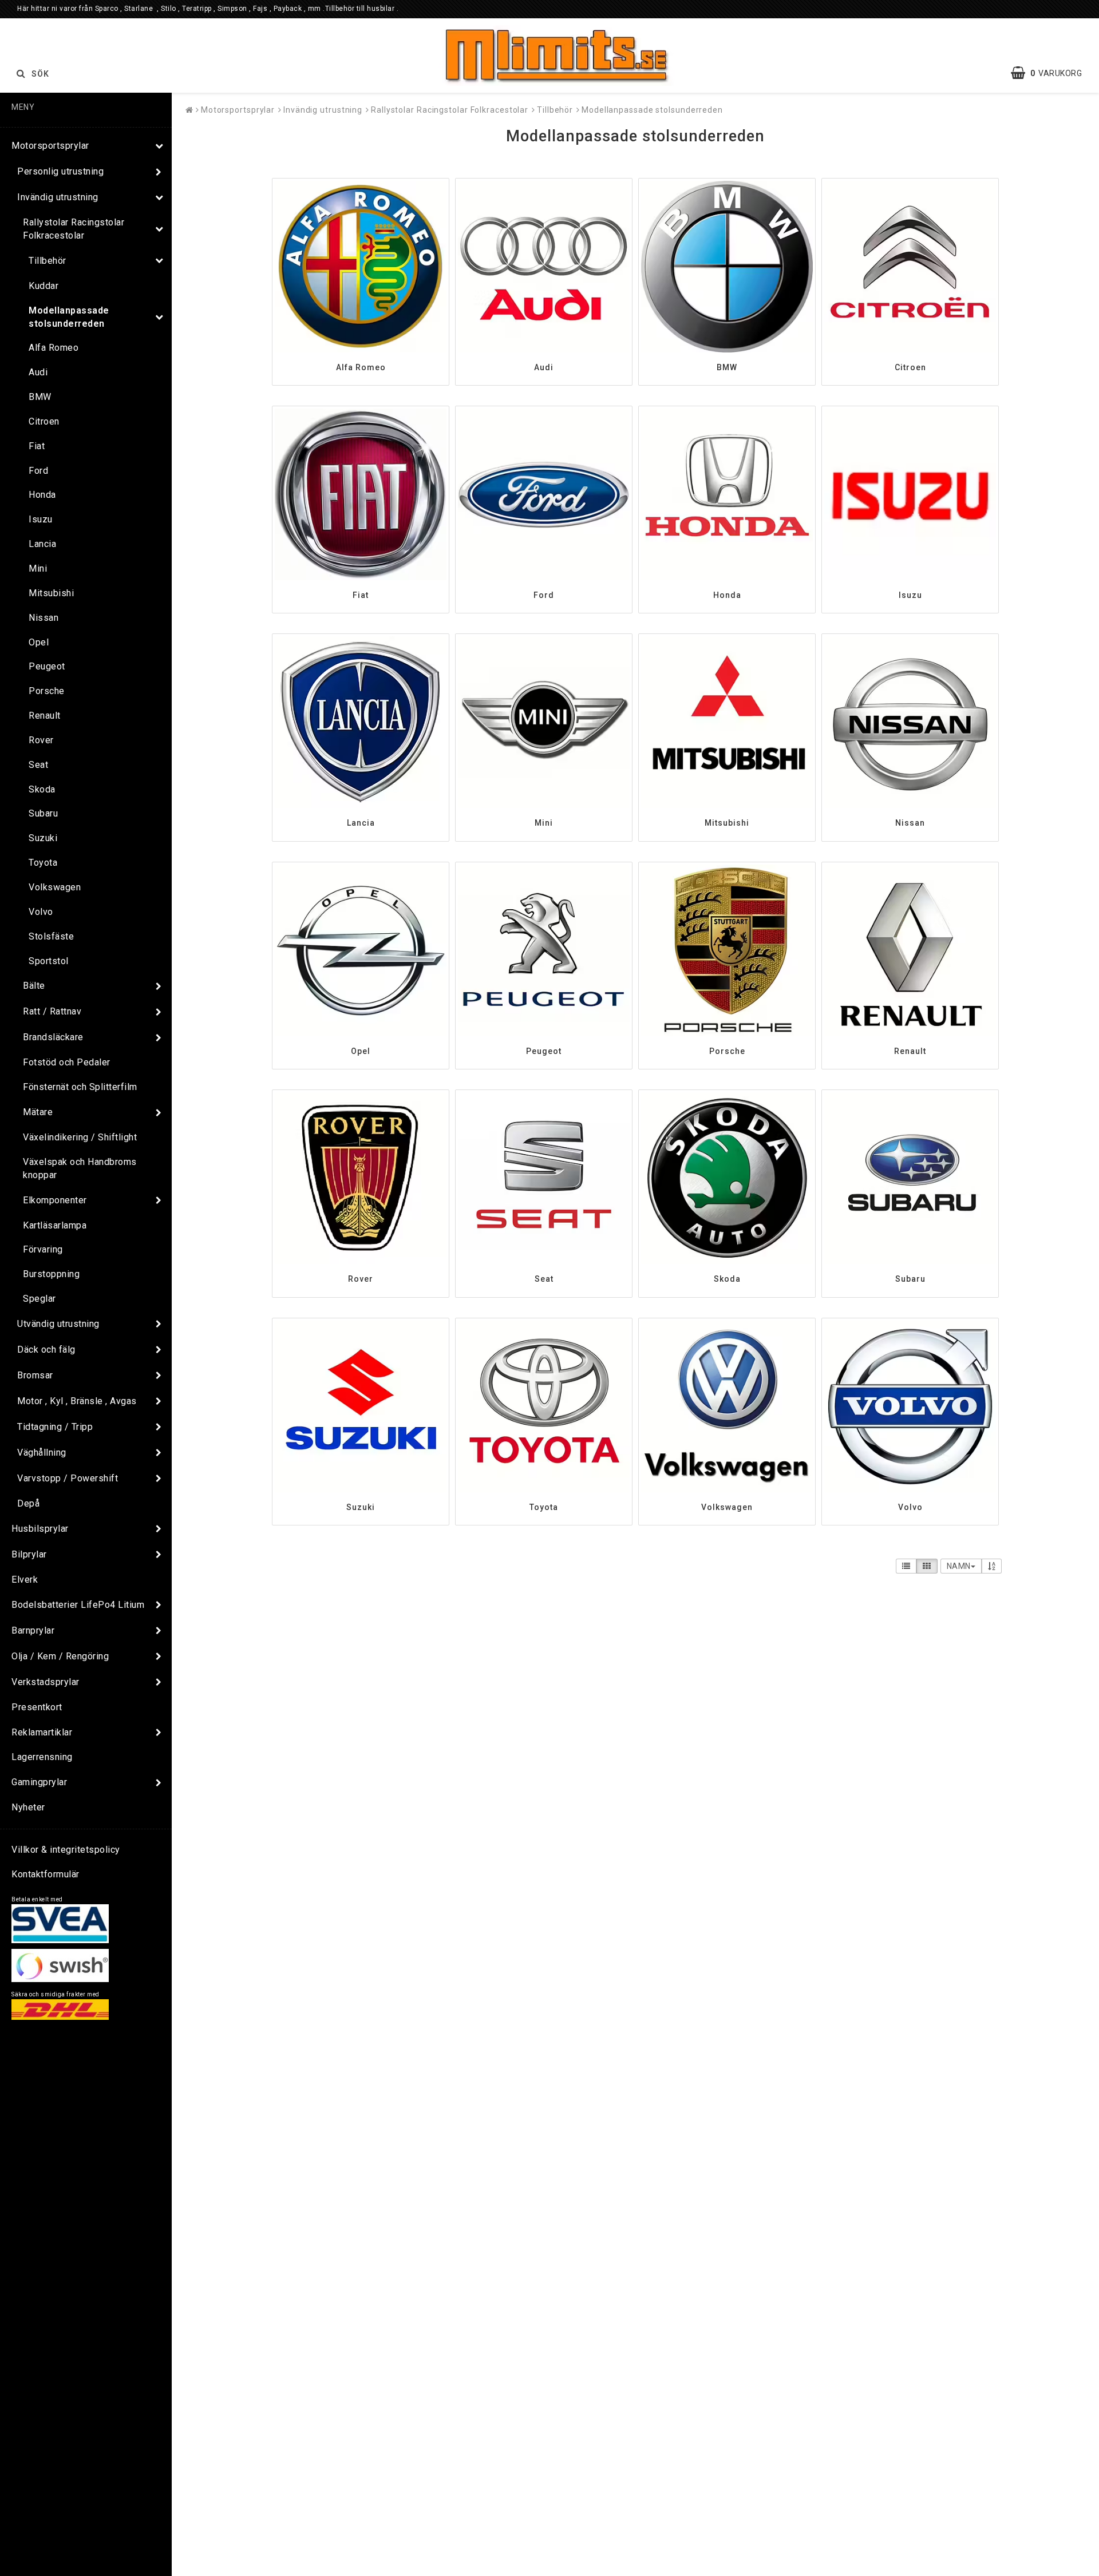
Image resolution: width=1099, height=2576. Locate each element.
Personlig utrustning (60, 171)
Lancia (42, 544)
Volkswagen (55, 887)
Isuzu (41, 519)
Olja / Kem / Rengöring (60, 1656)
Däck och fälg (46, 1350)
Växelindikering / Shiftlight (80, 1137)
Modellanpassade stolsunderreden (69, 317)
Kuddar (44, 286)
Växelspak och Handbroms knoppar (80, 1168)
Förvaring (43, 1249)
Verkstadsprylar (46, 1682)
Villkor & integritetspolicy (66, 1850)
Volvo (41, 912)
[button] (1052, 73)
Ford (38, 471)
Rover (41, 740)
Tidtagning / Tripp (55, 1427)
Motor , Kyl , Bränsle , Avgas (77, 1401)
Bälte (34, 986)
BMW (40, 397)
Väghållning (42, 1453)
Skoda (42, 789)
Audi (38, 372)
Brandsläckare (53, 1037)
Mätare (38, 1112)
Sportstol (49, 961)
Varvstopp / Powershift (68, 1478)
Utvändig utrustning (58, 1324)
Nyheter (28, 1807)
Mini (38, 568)
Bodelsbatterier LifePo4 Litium (78, 1605)
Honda (42, 495)
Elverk (25, 1580)
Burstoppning (51, 1274)
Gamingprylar (39, 1782)
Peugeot (47, 666)
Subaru (43, 813)
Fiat (37, 446)
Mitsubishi (51, 593)
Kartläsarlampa (55, 1225)
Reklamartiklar (42, 1732)
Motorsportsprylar (50, 146)
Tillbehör (48, 261)
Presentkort (37, 1707)
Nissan (44, 618)
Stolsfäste (51, 936)
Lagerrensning (42, 1757)
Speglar (39, 1299)
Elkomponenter (55, 1200)
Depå (28, 1503)
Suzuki (43, 838)
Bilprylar (29, 1554)
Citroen (44, 421)
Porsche (47, 691)
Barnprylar (33, 1630)
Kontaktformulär (46, 1874)
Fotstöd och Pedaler (67, 1062)
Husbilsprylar (40, 1529)
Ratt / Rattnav (52, 1011)
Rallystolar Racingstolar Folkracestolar (74, 229)
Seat (38, 765)
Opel (39, 642)
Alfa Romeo (54, 348)
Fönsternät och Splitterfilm (80, 1087)
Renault (45, 716)
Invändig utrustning (58, 197)
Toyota (43, 863)
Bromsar (35, 1375)
